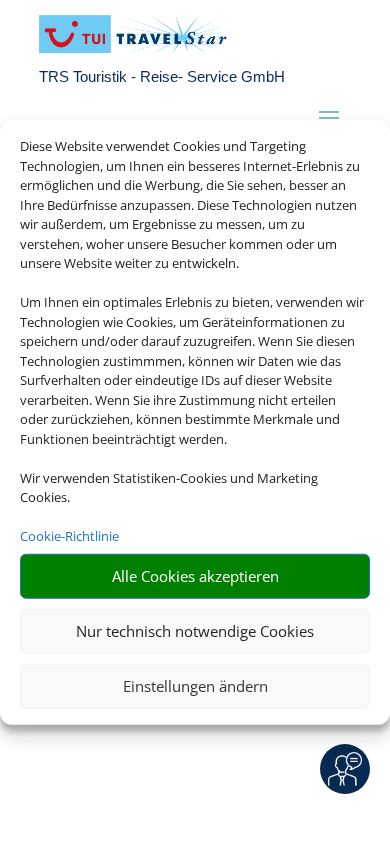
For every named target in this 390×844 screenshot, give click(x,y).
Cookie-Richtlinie (69, 536)
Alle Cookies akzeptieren (195, 576)
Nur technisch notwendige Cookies (195, 631)
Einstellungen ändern (195, 686)
